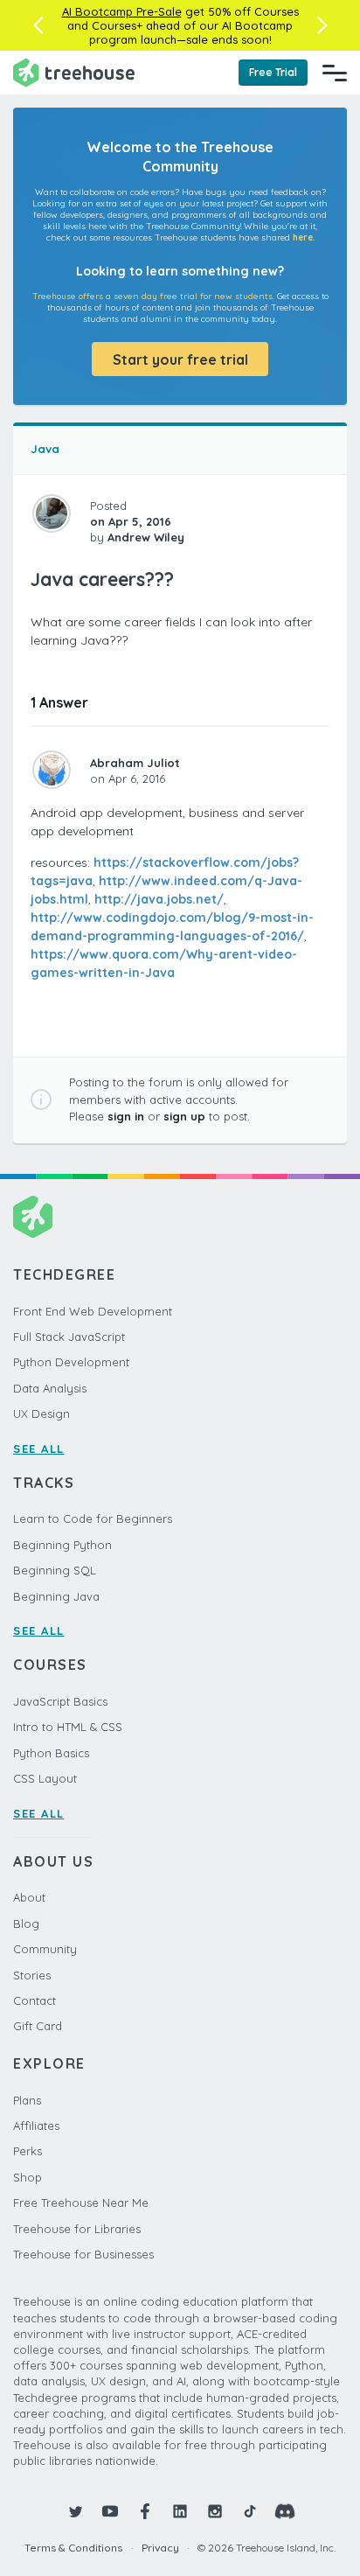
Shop (28, 2177)
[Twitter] (75, 2511)
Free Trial (273, 72)
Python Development (71, 1362)
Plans (27, 2100)
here (303, 237)
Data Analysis (50, 1388)
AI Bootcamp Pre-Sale (122, 11)
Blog (26, 1923)
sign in (126, 1116)
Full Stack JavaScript (69, 1337)
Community (45, 1949)
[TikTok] (250, 2511)
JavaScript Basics (60, 1701)
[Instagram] (215, 2511)
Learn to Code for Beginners (93, 1518)
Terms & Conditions (73, 2548)
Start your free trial (180, 360)
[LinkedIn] (180, 2511)
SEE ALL (39, 1449)
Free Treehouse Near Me (81, 2203)
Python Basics (51, 1753)
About (29, 1897)
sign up (184, 1116)
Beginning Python (62, 1545)
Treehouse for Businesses (83, 2254)
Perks (28, 2151)
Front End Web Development (93, 1311)
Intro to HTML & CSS (68, 1727)
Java (45, 449)
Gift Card (38, 2026)
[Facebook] (145, 2511)
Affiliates (36, 2126)
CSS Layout (45, 1778)
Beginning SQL (55, 1570)
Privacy (160, 2548)
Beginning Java (56, 1596)
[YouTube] (110, 2511)
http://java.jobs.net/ (159, 899)
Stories (32, 1975)
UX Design (42, 1414)
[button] (38, 25)
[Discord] (285, 2511)
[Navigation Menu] (335, 73)
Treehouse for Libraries (77, 2229)
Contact (35, 2000)
